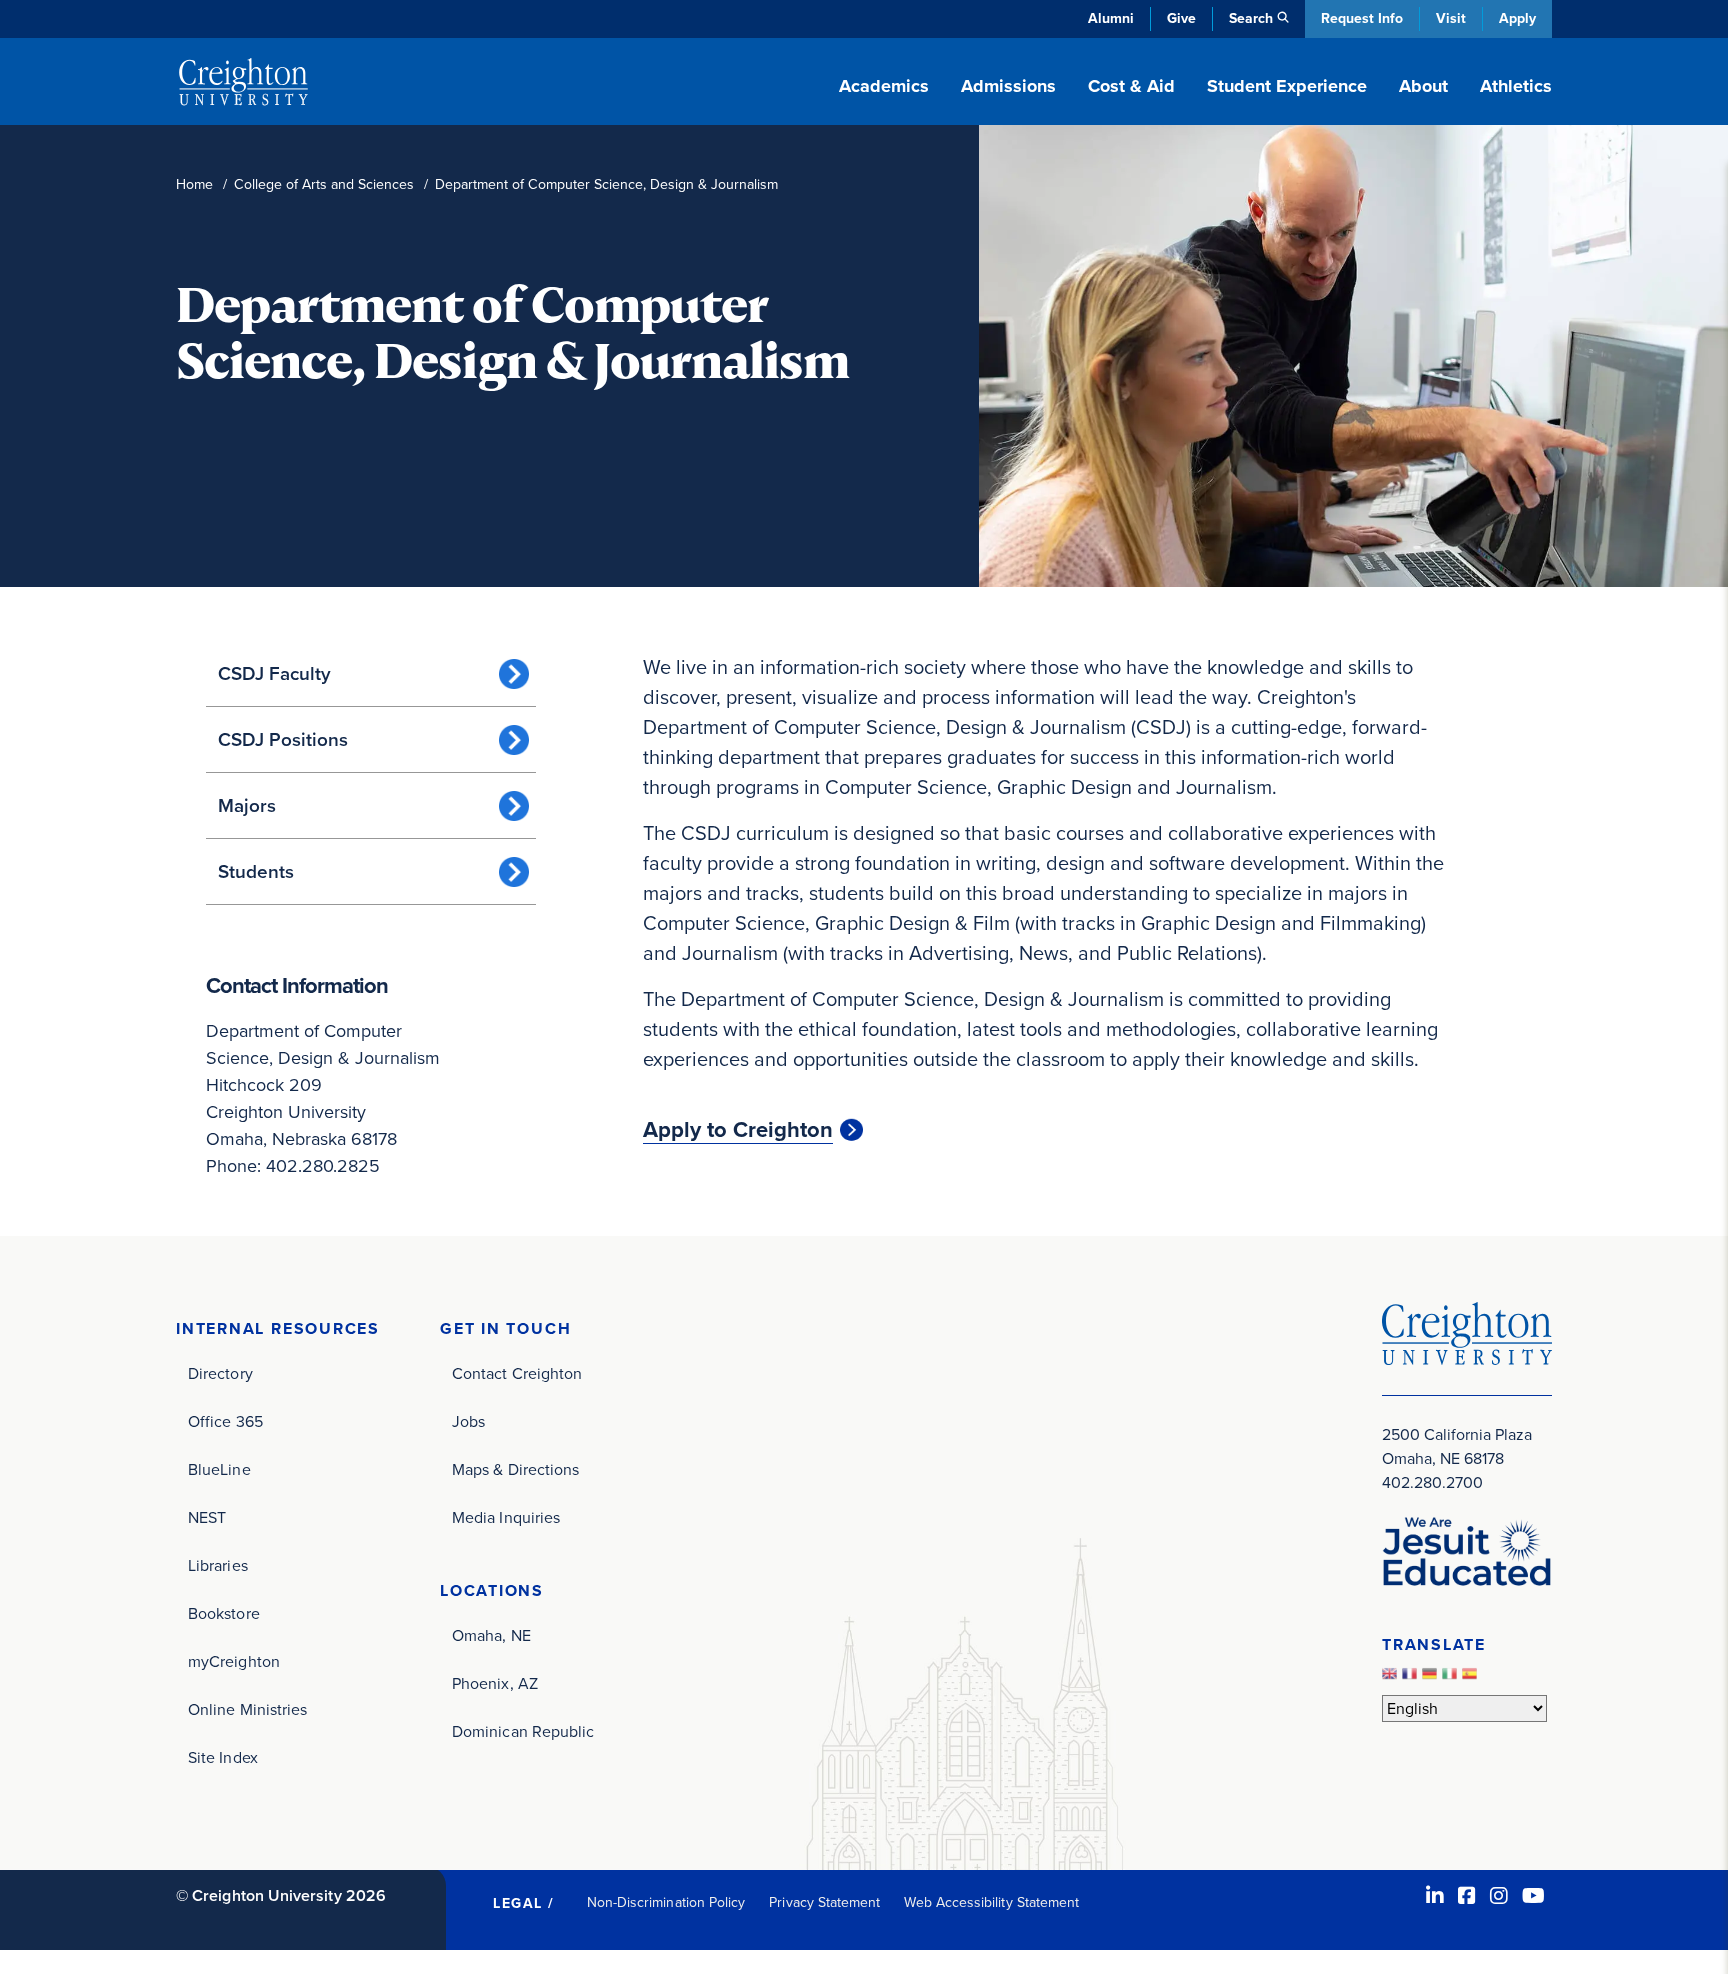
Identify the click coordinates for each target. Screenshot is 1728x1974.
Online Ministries (247, 1709)
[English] (1392, 1678)
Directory (220, 1373)
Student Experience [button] (1287, 86)
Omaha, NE (491, 1635)
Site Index (223, 1757)
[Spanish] (1472, 1678)
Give (1181, 18)
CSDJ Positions (283, 739)
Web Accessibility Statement (991, 1902)
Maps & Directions (515, 1469)
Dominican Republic (523, 1731)
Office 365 (225, 1421)
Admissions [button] (1008, 86)
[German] (1432, 1678)
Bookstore (224, 1613)
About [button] (1423, 86)
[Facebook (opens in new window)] (1467, 1896)
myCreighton (234, 1661)
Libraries (218, 1565)
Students (256, 871)
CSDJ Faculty (274, 673)
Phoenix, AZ (495, 1683)
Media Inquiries (506, 1517)
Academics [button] (884, 86)
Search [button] (1251, 18)
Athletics (1516, 86)
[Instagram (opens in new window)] (1499, 1896)
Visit (1451, 18)
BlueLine (219, 1469)
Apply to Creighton (738, 1130)
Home (194, 184)
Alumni (1111, 18)
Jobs (468, 1421)
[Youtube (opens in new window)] (1533, 1896)
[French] (1412, 1678)
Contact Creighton (517, 1373)
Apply (1517, 18)
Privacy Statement (824, 1902)
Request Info (1362, 18)
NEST (207, 1517)
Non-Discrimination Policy (666, 1902)
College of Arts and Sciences (324, 184)
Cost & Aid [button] (1131, 86)
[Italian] (1452, 1678)
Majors (247, 805)
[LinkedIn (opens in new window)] (1435, 1896)
